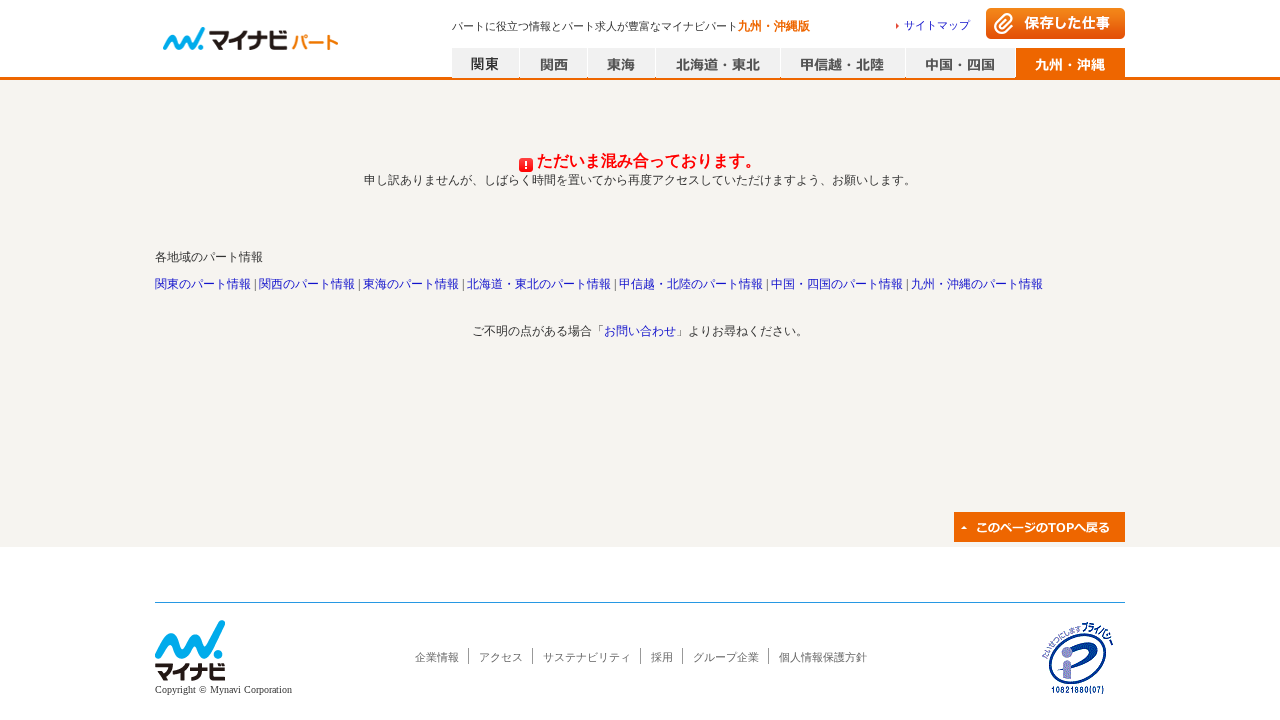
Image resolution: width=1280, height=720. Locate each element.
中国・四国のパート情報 (837, 284)
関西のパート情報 (307, 284)
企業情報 (437, 657)
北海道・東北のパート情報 (539, 284)
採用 (662, 657)
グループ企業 (726, 657)
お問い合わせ (640, 331)
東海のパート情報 (411, 284)
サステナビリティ (587, 657)
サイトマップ (937, 25)
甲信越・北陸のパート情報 (691, 284)
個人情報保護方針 (823, 657)
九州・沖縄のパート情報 (977, 284)
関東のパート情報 (203, 284)
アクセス (501, 657)
